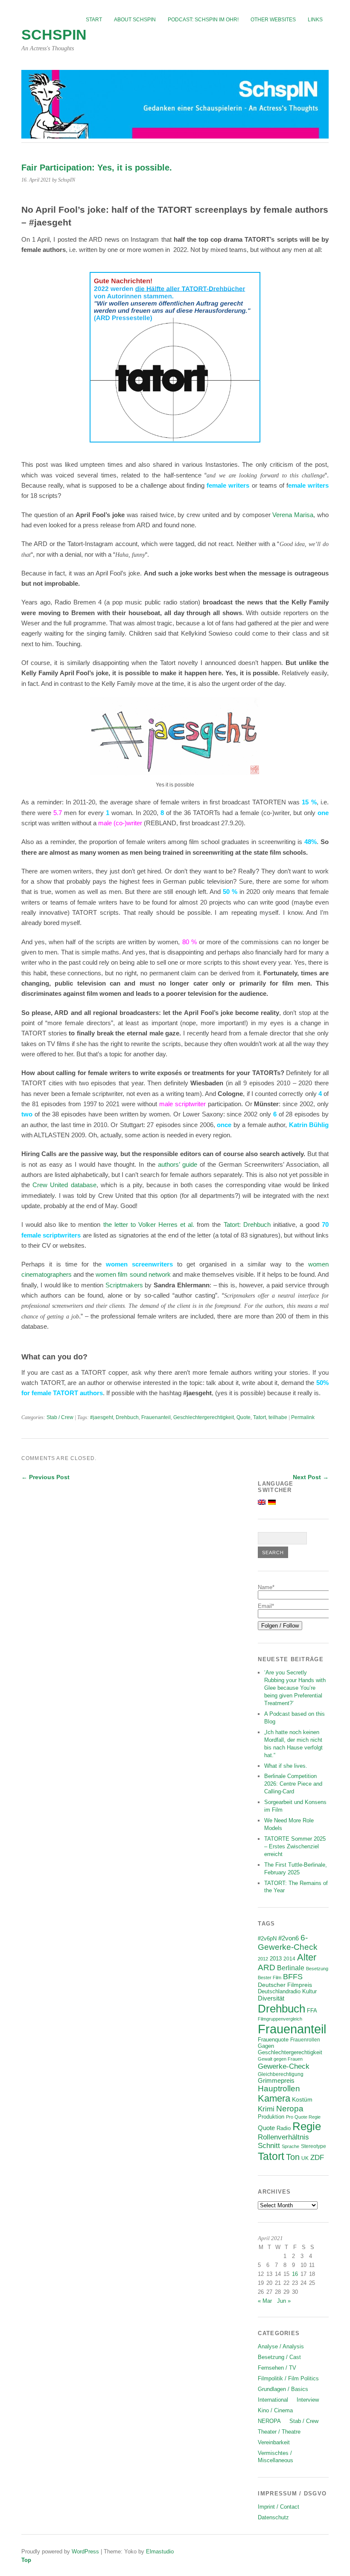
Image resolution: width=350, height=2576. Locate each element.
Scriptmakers (124, 1285)
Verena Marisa (293, 515)
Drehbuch (127, 1417)
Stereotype (314, 2146)
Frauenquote (273, 2040)
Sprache (290, 2146)
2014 (289, 1959)
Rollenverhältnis (283, 2137)
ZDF (317, 2158)
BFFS (293, 1977)
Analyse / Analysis (281, 2346)
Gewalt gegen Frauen (280, 2059)
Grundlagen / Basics (283, 2389)
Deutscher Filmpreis (285, 1985)
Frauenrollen (305, 2040)
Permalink (303, 1417)
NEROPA (269, 2421)
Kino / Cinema (275, 2410)
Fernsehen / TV (277, 2368)
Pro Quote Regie (303, 2117)
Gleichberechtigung (281, 2074)
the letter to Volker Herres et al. (149, 1224)
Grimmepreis (276, 2081)
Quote (244, 1417)
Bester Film (270, 1978)
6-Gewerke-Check (288, 1942)
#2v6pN (267, 1939)
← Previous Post (45, 1477)
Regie (307, 2126)
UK (305, 2158)
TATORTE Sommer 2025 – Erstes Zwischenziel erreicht (295, 1846)
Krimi (266, 2109)
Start (94, 20)
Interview (308, 2400)
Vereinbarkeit (274, 2442)
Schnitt (269, 2146)
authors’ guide (178, 1164)
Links (315, 20)
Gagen (266, 2046)
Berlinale (291, 1968)
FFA (312, 2011)
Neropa (290, 2109)
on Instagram (140, 239)
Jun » (284, 2301)
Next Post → (311, 1477)
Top (26, 2560)
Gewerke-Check (284, 2066)
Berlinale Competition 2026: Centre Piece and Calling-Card (293, 1784)
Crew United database (64, 1185)
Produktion (271, 2117)
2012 (263, 1959)
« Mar (265, 2301)
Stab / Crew (60, 1417)
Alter (307, 1957)
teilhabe (278, 1417)
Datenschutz (273, 2517)
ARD (267, 1967)
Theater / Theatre (279, 2432)
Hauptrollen (279, 2089)
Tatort (260, 1417)
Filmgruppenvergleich (280, 2019)
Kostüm (302, 2099)
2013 (276, 1959)
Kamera (274, 2099)
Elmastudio (160, 2551)
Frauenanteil (156, 1417)
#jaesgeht (102, 1417)
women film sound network (133, 1274)
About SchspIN (135, 20)
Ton (293, 2157)
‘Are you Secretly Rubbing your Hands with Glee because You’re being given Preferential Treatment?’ (295, 1688)
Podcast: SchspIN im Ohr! (203, 20)
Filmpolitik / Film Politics (288, 2378)
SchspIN (54, 35)
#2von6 (289, 1938)
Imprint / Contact (279, 2507)
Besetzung (317, 1969)
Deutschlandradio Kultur (287, 1992)
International (273, 2400)
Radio (284, 2128)
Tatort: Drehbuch (247, 1224)
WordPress (85, 2551)
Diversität (271, 1998)
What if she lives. (286, 1766)
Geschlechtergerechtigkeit (204, 1417)
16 (295, 2274)
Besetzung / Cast (279, 2357)
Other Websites (273, 20)
